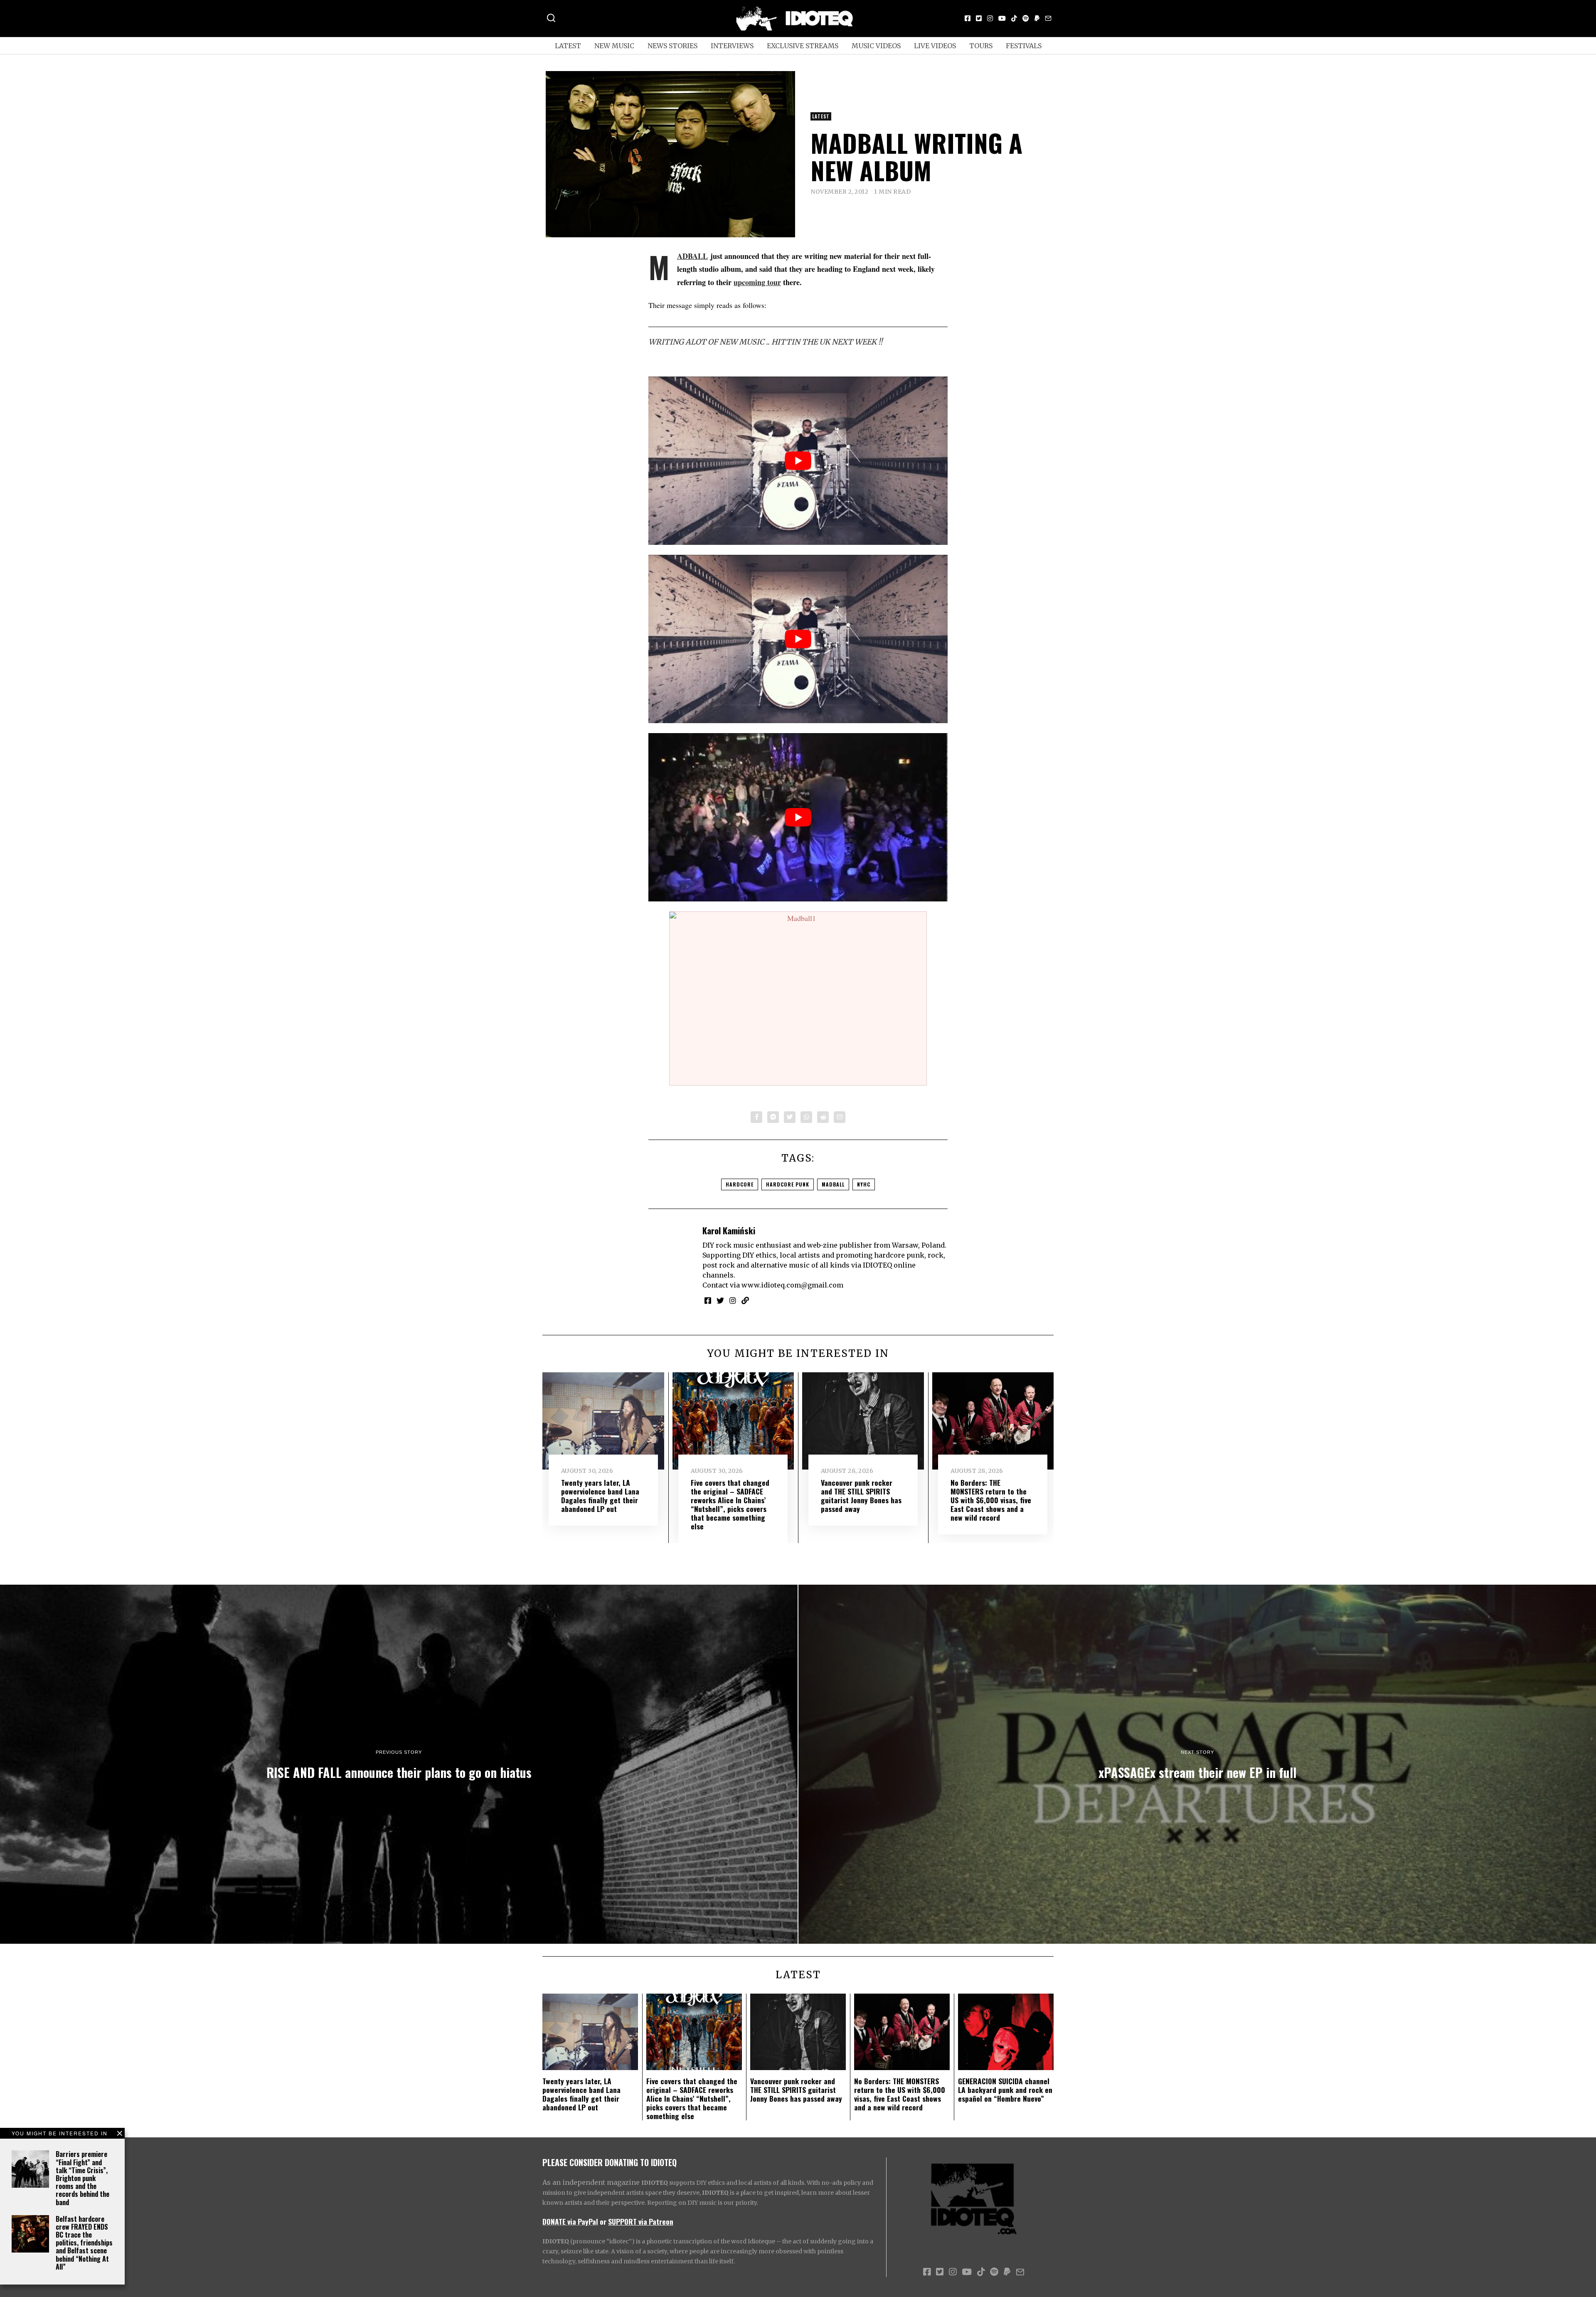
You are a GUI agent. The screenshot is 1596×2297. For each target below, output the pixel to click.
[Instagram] (990, 18)
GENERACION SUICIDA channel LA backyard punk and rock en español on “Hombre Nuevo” (1005, 2090)
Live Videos (935, 46)
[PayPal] (1037, 18)
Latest (568, 46)
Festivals (1024, 46)
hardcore (740, 1184)
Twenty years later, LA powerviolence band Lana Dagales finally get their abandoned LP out (600, 1496)
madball (833, 1184)
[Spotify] (1026, 18)
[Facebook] (968, 18)
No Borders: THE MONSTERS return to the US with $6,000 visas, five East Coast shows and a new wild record (991, 1500)
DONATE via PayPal (570, 2221)
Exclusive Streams (803, 46)
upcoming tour (757, 282)
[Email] (1048, 18)
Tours (981, 46)
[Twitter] (979, 18)
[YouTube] (1002, 18)
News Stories (672, 46)
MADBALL (692, 256)
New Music (614, 46)
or (603, 2221)
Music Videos (876, 46)
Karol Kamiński (729, 1230)
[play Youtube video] (798, 461)
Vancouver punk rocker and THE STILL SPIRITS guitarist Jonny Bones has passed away (861, 1496)
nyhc (864, 1184)
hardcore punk (788, 1184)
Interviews (732, 46)
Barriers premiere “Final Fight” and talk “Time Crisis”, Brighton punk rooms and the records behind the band (83, 2178)
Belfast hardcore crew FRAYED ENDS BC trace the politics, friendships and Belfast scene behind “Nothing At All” (84, 2243)
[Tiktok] (1014, 18)
